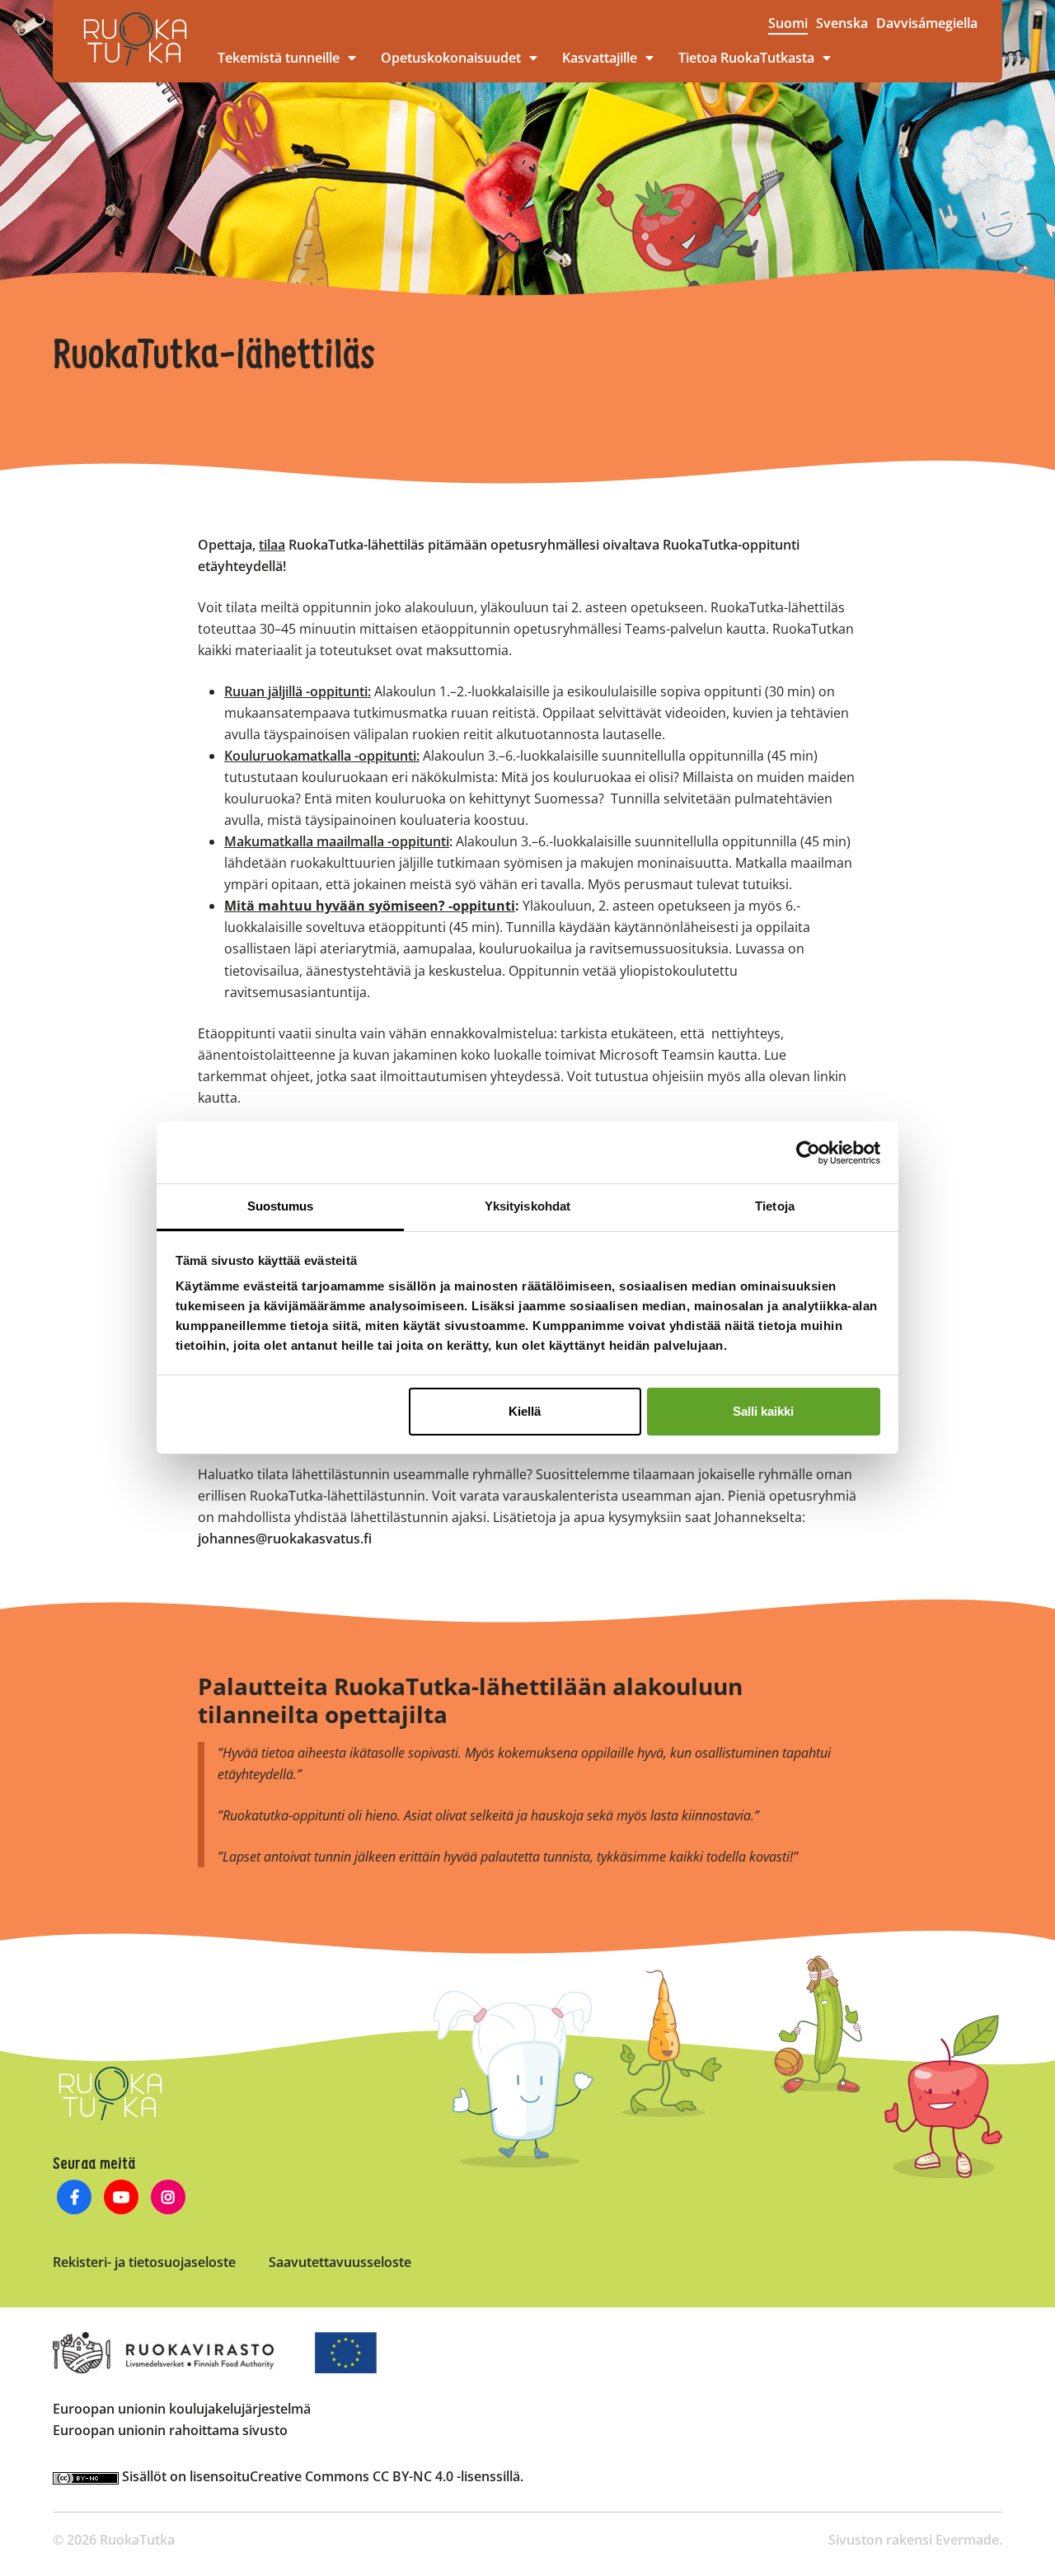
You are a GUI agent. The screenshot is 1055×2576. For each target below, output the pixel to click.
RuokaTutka (135, 39)
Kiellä (525, 1411)
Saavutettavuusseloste (340, 2262)
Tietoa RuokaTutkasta (746, 58)
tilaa (272, 545)
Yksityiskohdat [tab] (527, 1206)
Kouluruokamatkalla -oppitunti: (322, 756)
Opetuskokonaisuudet (451, 58)
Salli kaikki (763, 1411)
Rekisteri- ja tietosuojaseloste (144, 2262)
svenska (842, 23)
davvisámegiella (927, 23)
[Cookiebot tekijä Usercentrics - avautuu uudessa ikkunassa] (808, 1153)
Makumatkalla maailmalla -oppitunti (337, 841)
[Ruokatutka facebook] (75, 2199)
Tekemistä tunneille (279, 58)
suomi (788, 23)
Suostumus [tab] (281, 1206)
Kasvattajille (600, 58)
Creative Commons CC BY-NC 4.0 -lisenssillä (385, 2476)
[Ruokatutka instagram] (169, 2199)
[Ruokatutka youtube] (122, 2199)
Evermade (967, 2540)
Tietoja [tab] (775, 1206)
